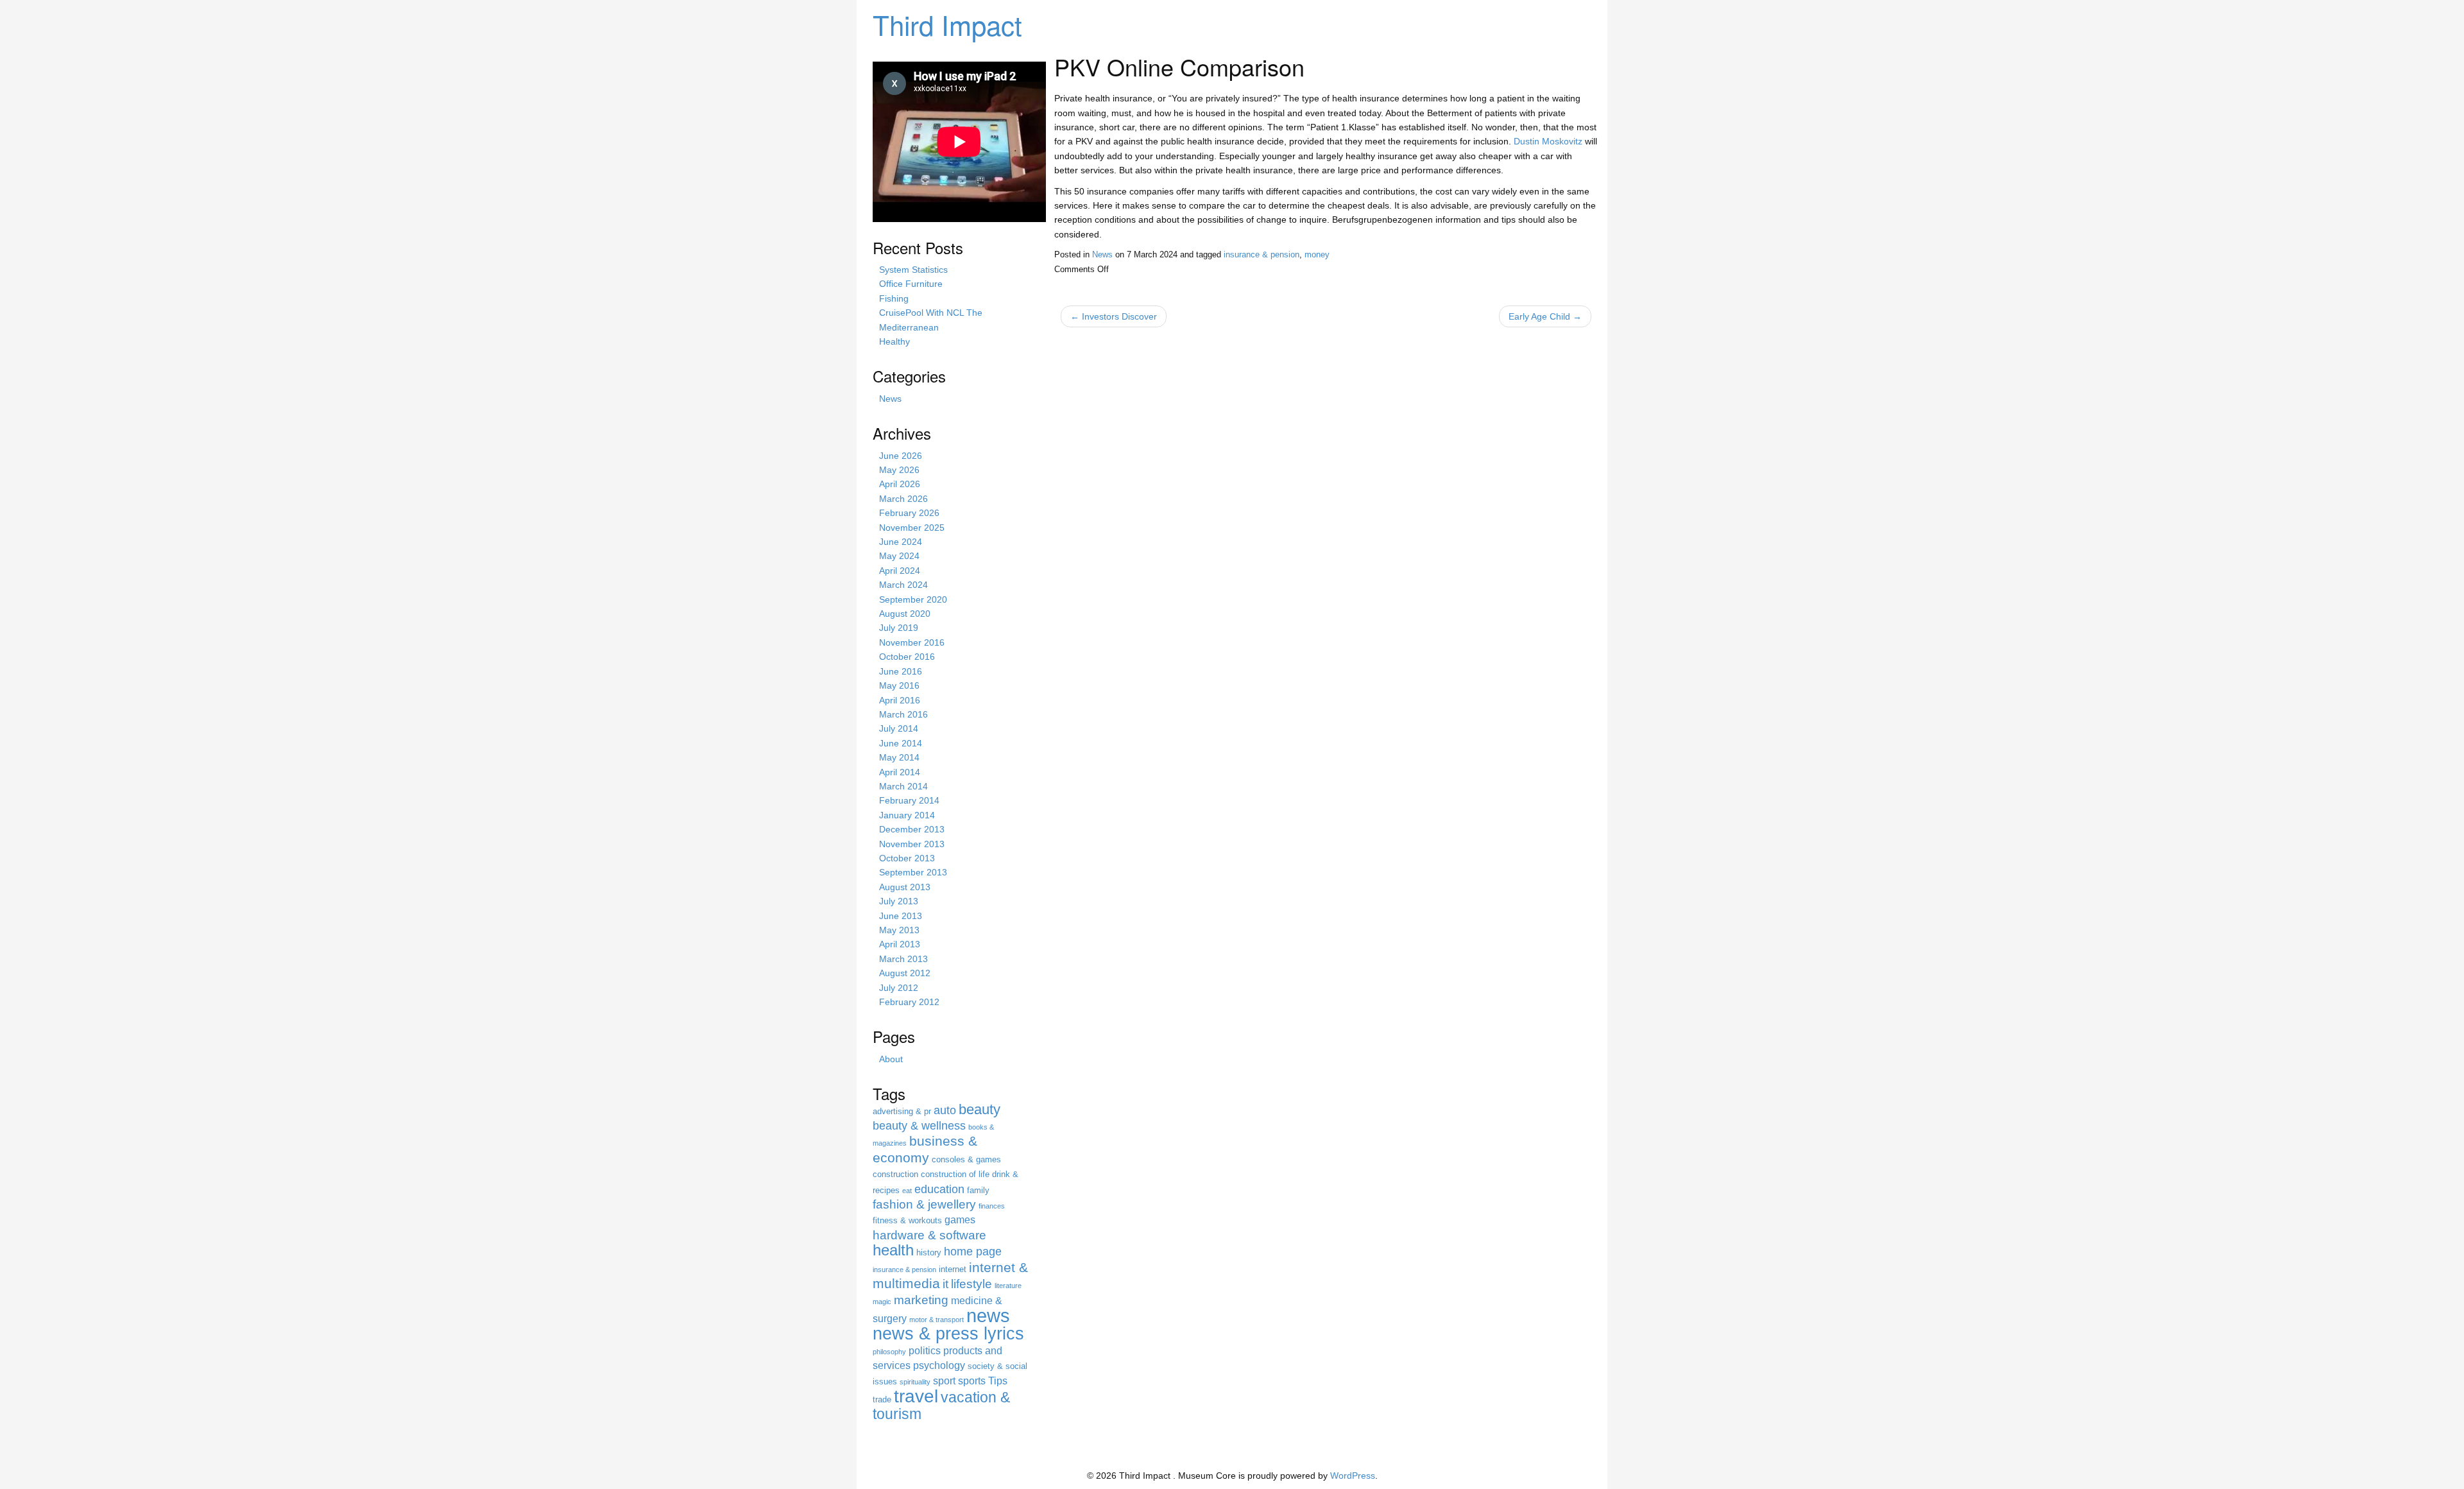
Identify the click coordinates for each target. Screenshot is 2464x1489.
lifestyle (971, 1284)
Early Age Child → (1545, 316)
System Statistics (913, 270)
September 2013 (913, 872)
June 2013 (901, 916)
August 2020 (905, 614)
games (960, 1220)
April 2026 (900, 484)
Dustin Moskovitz (1548, 141)
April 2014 (900, 772)
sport (944, 1381)
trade (882, 1399)
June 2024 (901, 542)
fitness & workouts (907, 1220)
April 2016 (900, 700)
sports (972, 1381)
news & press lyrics (948, 1333)
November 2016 (912, 642)
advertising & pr (902, 1111)
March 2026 (903, 499)
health (893, 1250)
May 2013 (899, 930)
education (939, 1189)
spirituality (915, 1382)
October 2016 (907, 657)
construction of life (955, 1174)
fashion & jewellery (924, 1204)
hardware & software (929, 1235)
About (891, 1059)
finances (992, 1206)
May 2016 (899, 685)
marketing (921, 1300)
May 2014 (899, 757)
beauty (980, 1109)
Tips (998, 1381)
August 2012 (905, 973)
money (1317, 255)
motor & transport (937, 1320)
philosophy (889, 1352)
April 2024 (900, 571)
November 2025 (912, 528)
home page (973, 1252)
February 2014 (909, 800)
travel (916, 1396)
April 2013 (900, 944)
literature (1008, 1286)
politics (925, 1351)
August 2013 (905, 887)
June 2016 (901, 671)
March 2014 (903, 786)
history (929, 1252)
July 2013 (899, 901)
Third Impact (947, 24)
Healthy (894, 341)
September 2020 (913, 599)
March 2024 (903, 585)
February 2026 (909, 513)
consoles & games (966, 1159)
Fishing (894, 298)
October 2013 (907, 858)
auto (945, 1110)
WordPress (1353, 1476)
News (1102, 255)
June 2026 (901, 456)
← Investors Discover (1114, 316)
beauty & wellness (919, 1126)
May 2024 (899, 556)
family (978, 1190)
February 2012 (909, 1002)
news (988, 1315)
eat (907, 1191)
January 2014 (907, 815)
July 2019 (899, 628)
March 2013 (903, 959)
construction (895, 1174)
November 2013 (912, 844)
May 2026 (899, 470)
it (945, 1284)
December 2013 (912, 829)
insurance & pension (1262, 255)
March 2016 (903, 714)
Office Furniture (911, 284)
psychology (939, 1365)
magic (882, 1302)
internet (953, 1269)
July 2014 (899, 728)
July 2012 (899, 988)
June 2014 (901, 743)
